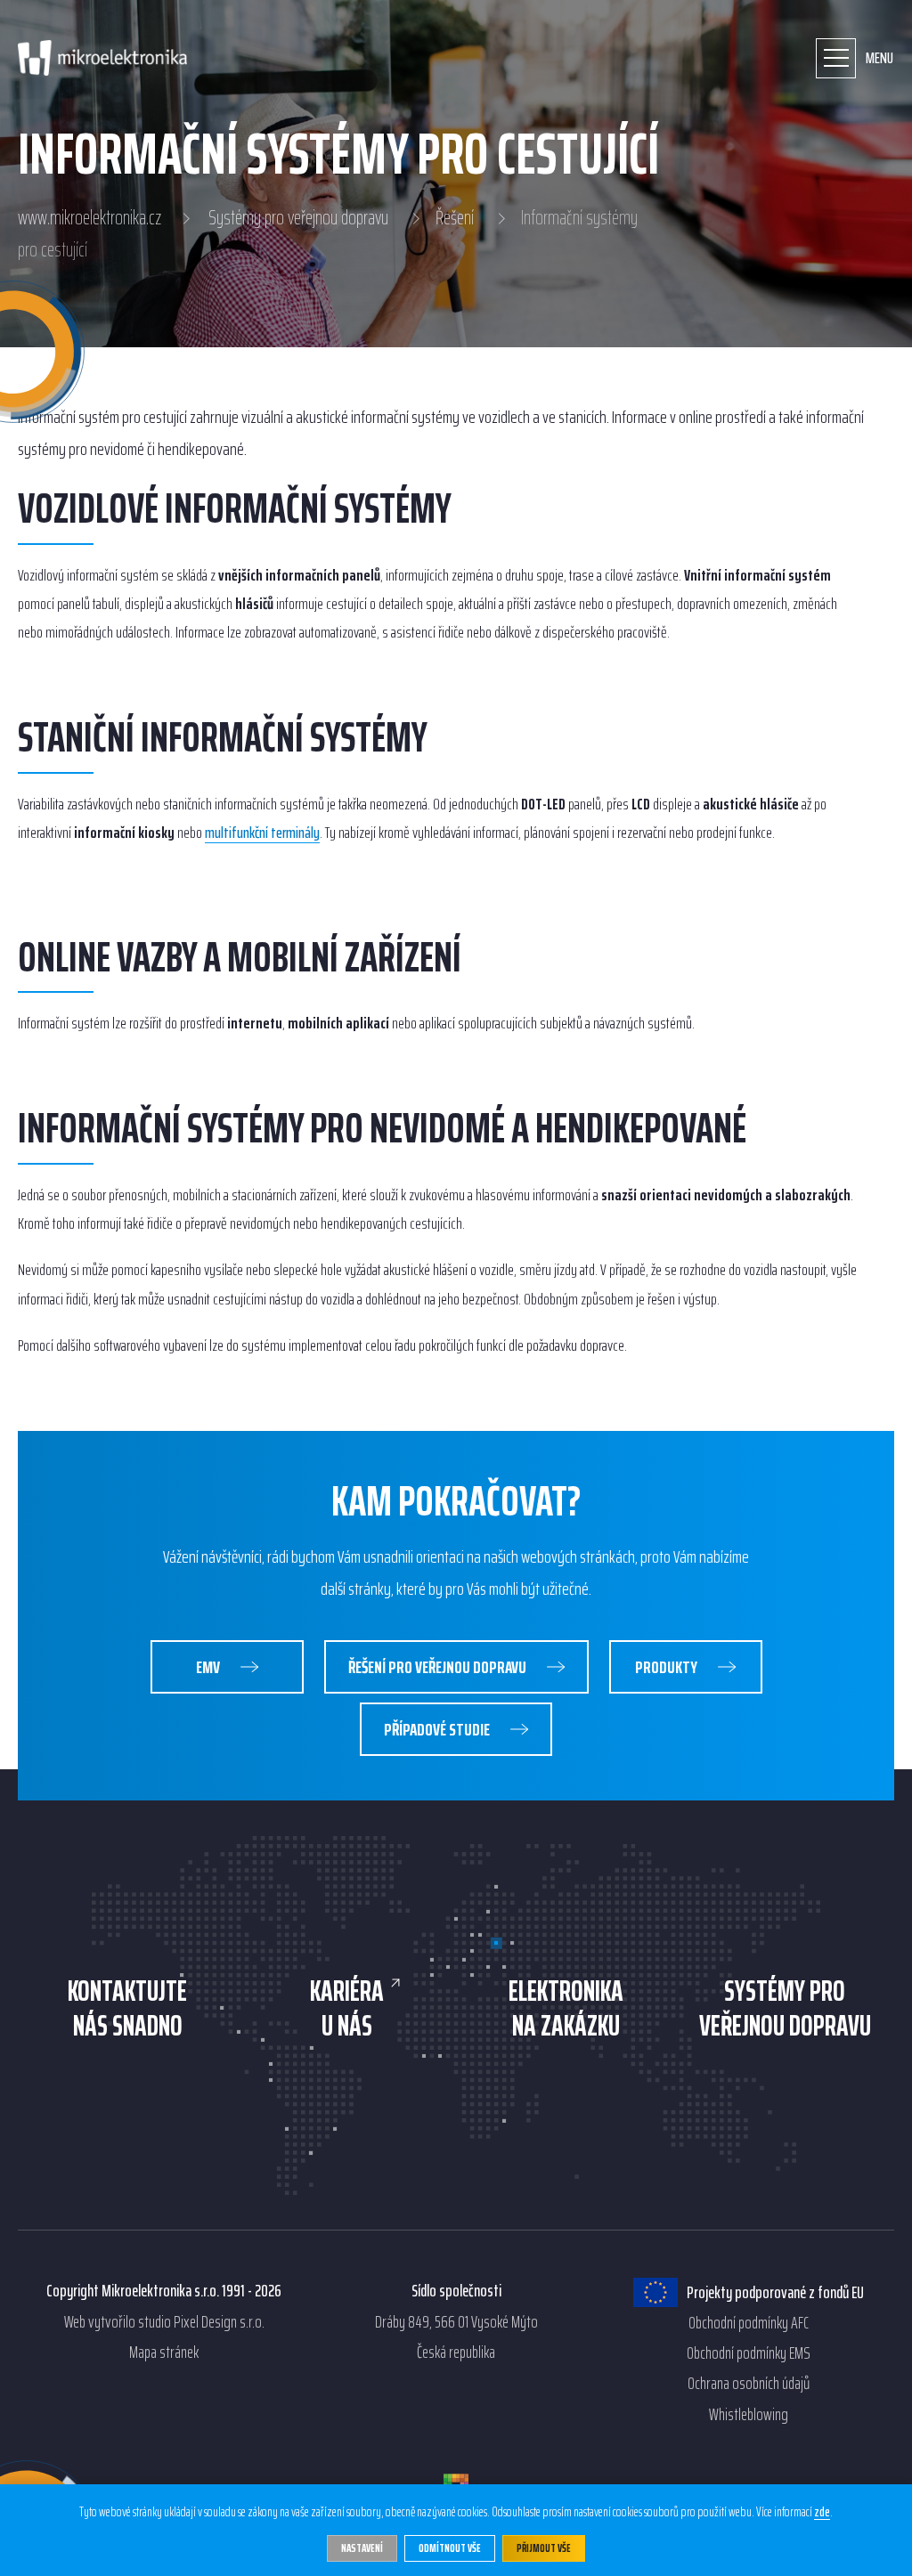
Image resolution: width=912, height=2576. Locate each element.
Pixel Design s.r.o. (219, 2322)
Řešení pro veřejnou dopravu (439, 1667)
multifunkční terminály (262, 834)
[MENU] (836, 58)
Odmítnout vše (450, 2548)
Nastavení (362, 2548)
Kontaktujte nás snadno (127, 2008)
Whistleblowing (749, 2415)
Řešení (455, 218)
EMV (209, 1667)
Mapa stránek (164, 2353)
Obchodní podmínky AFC (749, 2323)
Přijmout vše (544, 2548)
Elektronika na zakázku (566, 2008)
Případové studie (438, 1729)
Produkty (668, 1667)
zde (822, 2513)
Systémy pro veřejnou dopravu (298, 218)
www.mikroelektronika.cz (90, 218)
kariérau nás (347, 2008)
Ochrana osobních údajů (749, 2384)
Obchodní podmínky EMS (749, 2353)
